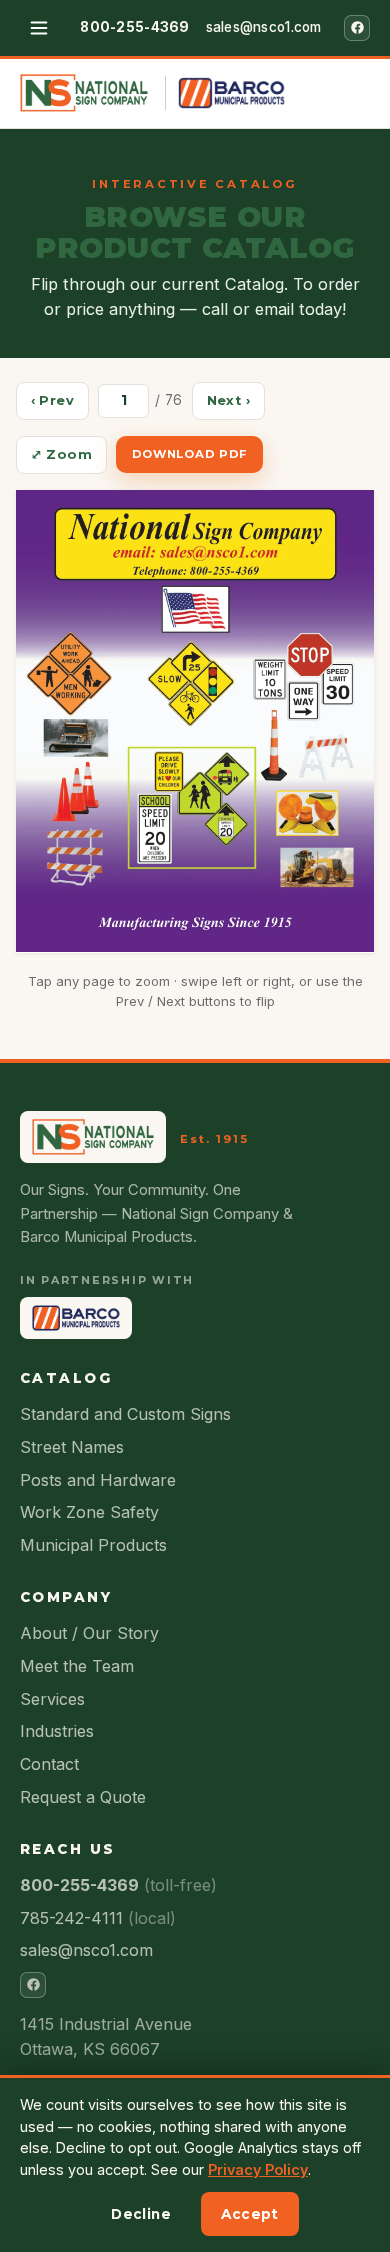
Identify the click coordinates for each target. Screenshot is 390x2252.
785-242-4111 (98, 1918)
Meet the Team (77, 1666)
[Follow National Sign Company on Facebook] (357, 28)
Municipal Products (93, 1545)
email (274, 309)
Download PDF (189, 454)
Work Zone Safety (89, 1512)
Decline (141, 2214)
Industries (57, 1731)
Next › (228, 400)
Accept (249, 2214)
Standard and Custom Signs (125, 1414)
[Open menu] (39, 28)
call (215, 309)
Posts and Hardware (98, 1480)
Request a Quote (83, 1797)
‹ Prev (52, 400)
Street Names (72, 1447)
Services (52, 1699)
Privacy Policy (258, 2169)
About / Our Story (89, 1633)
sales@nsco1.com (264, 27)
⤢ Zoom (61, 454)
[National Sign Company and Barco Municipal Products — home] (152, 93)
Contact (49, 1764)
